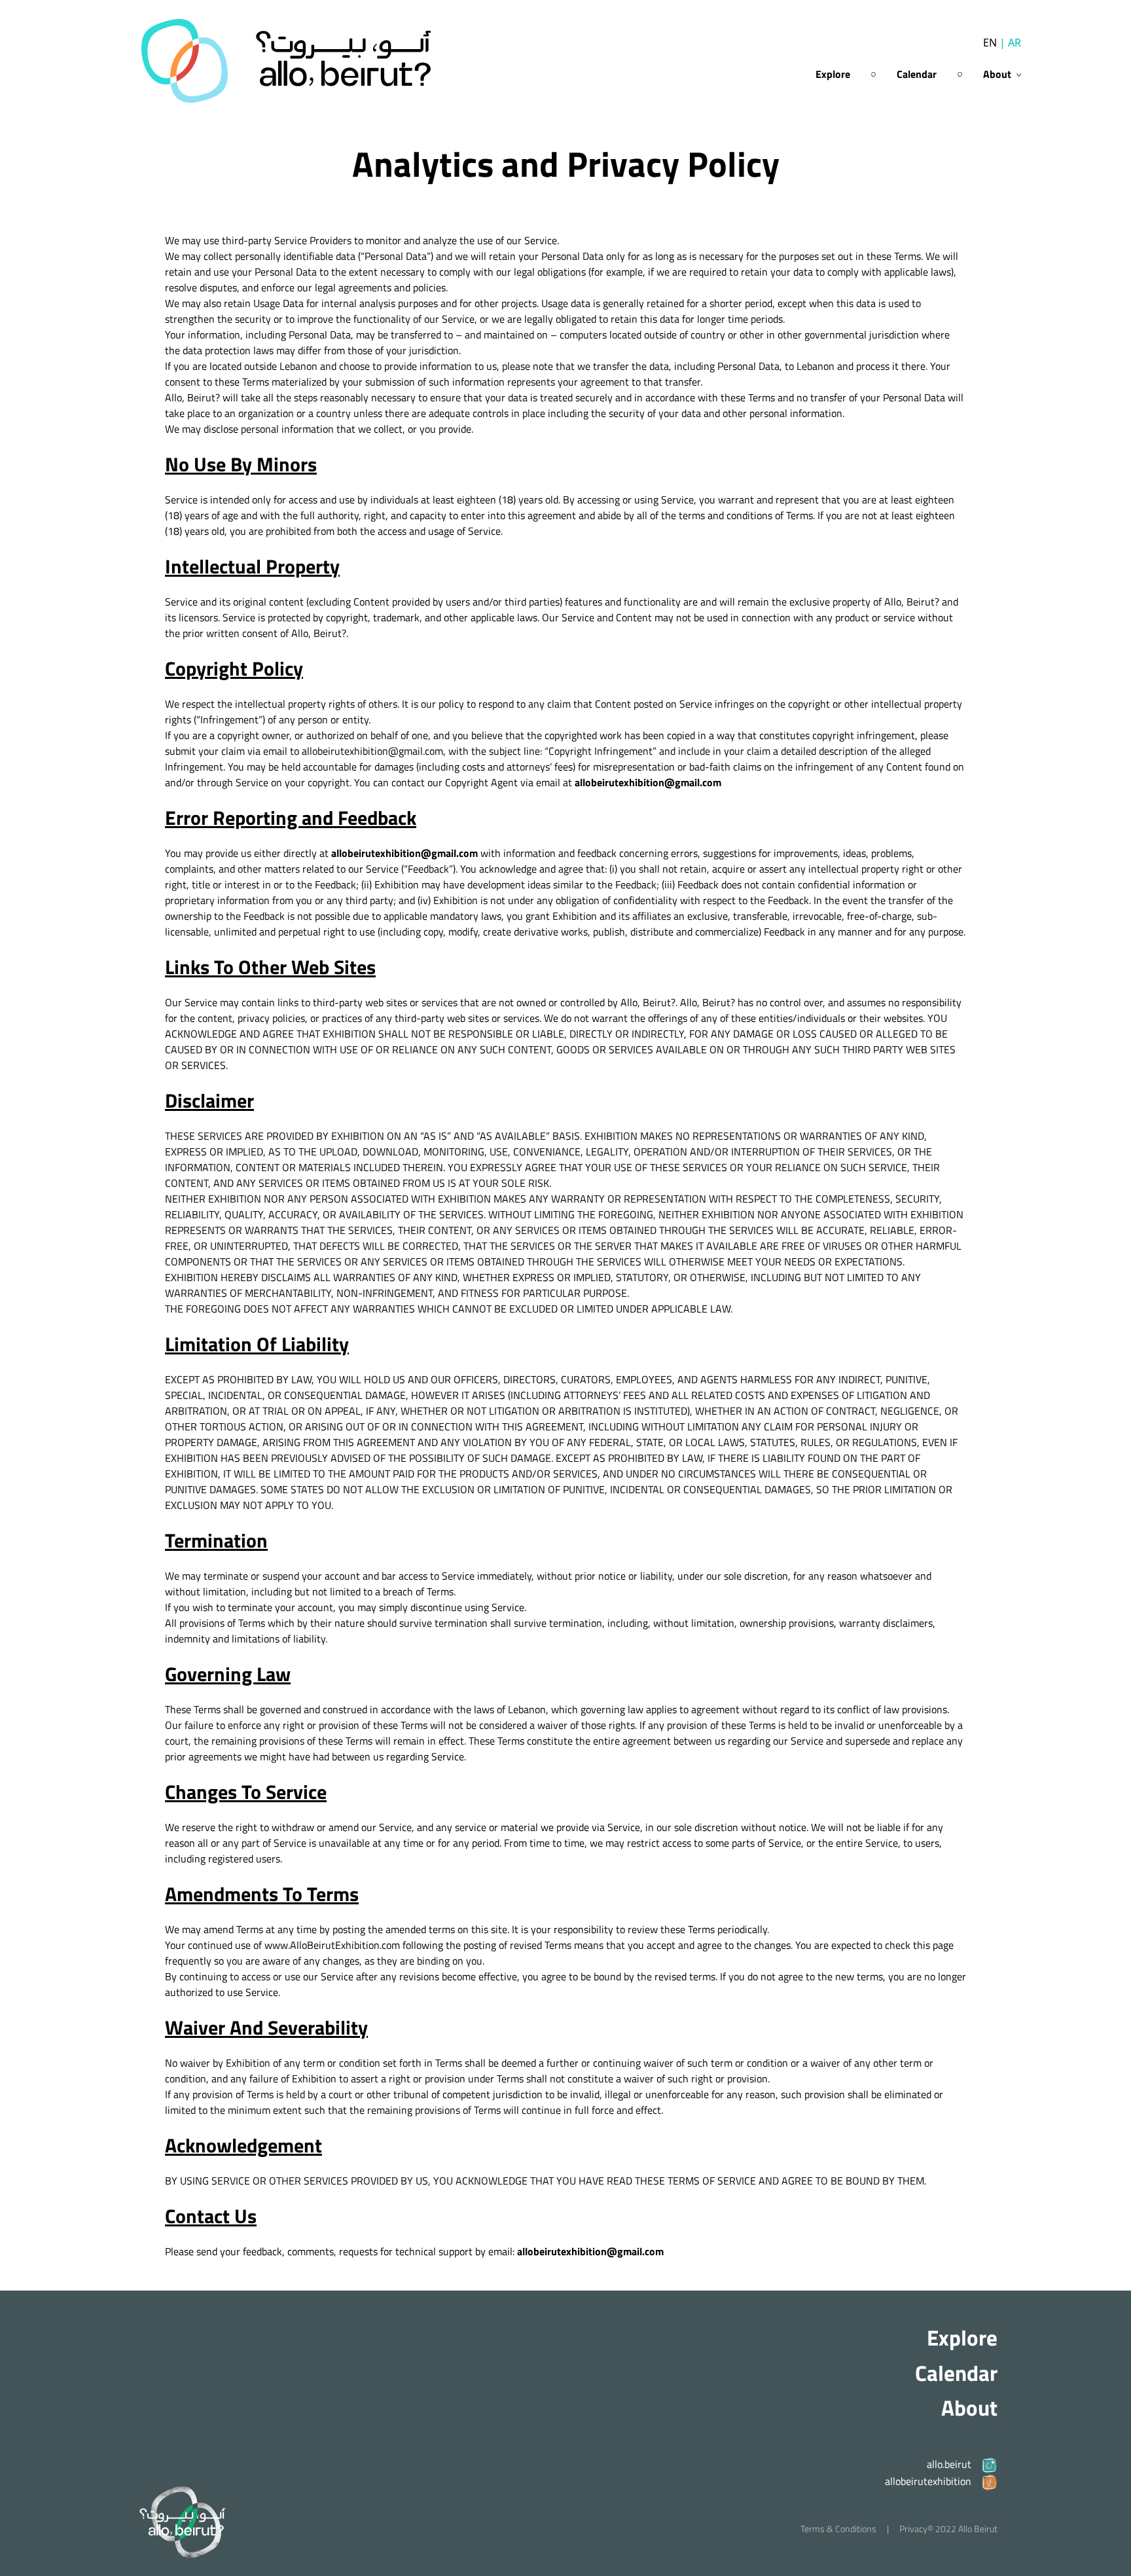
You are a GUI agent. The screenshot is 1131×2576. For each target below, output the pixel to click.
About (969, 2408)
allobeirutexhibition (928, 2481)
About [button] (998, 74)
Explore (833, 74)
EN (990, 43)
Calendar (917, 74)
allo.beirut (949, 2464)
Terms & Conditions (838, 2529)
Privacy (913, 2529)
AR (1010, 43)
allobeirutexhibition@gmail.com (648, 782)
